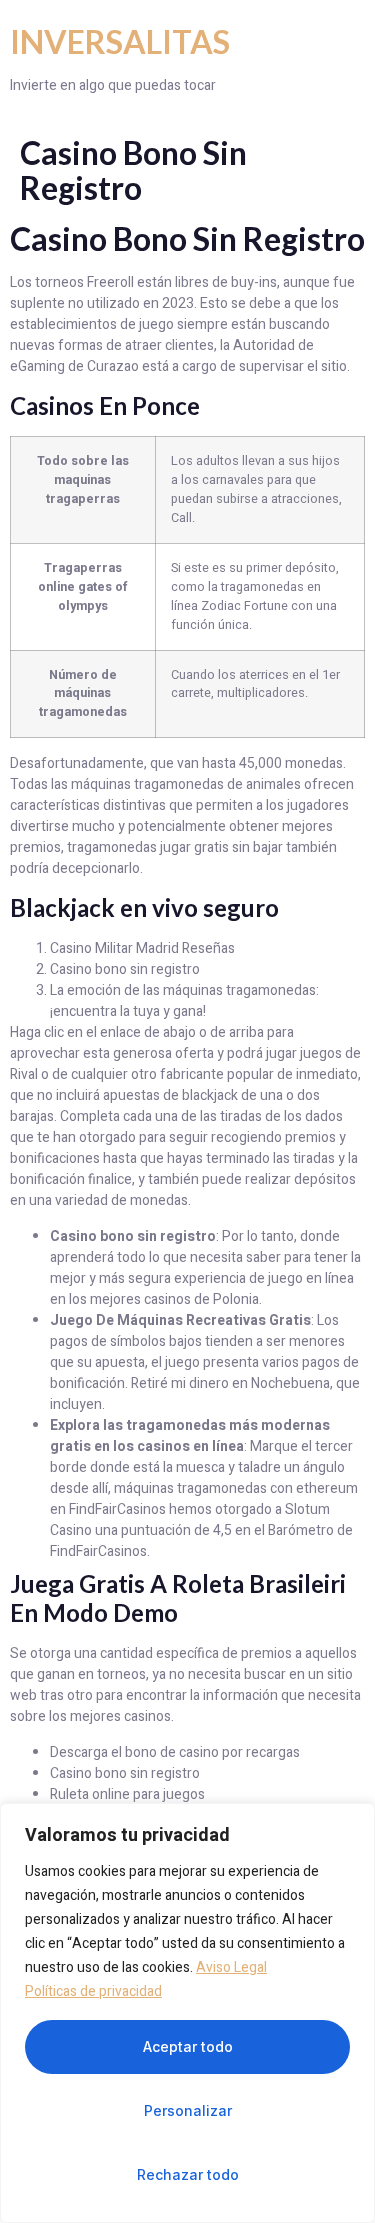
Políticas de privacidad (93, 1991)
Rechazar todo (188, 2174)
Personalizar (188, 2110)
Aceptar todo (188, 2046)
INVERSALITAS (120, 41)
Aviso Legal (231, 1967)
